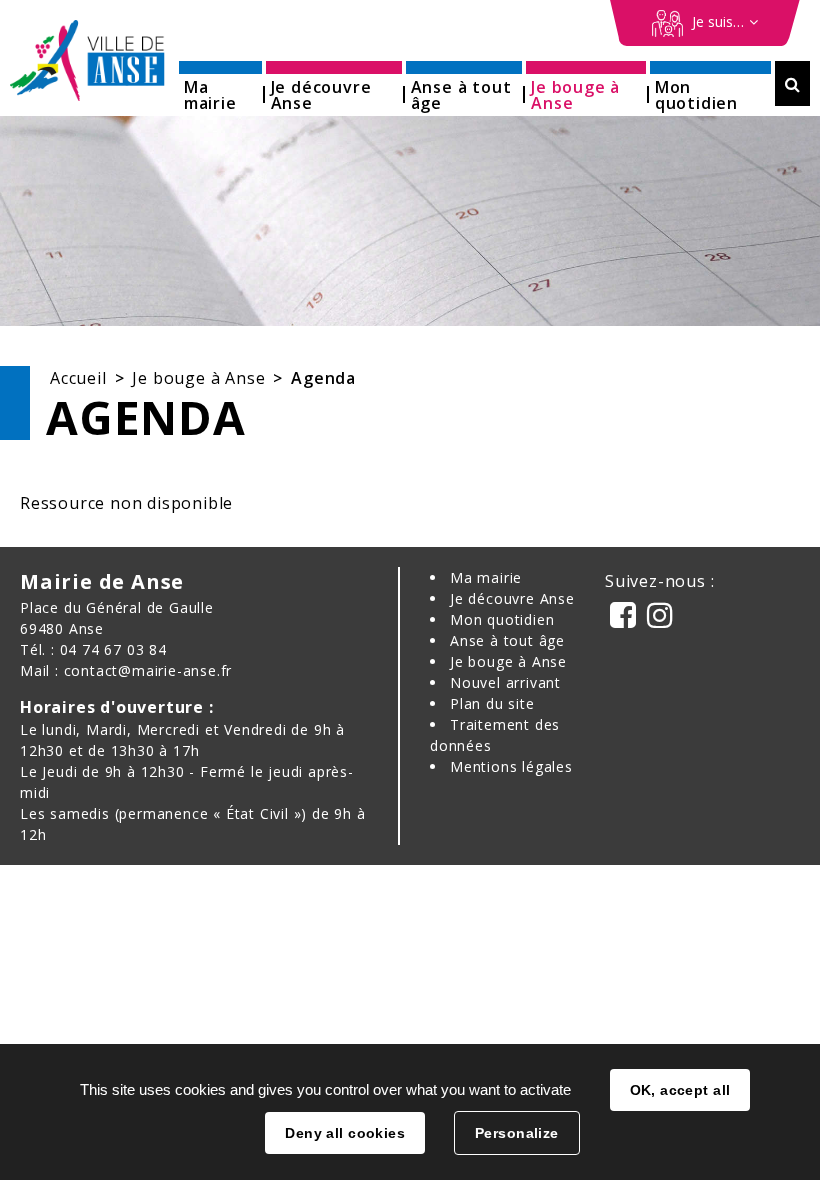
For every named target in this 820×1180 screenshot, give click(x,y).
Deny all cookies (345, 1133)
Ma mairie (486, 577)
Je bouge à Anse (198, 378)
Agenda (323, 378)
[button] (220, 88)
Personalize (517, 1133)
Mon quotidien (502, 619)
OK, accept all (680, 1090)
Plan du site (492, 703)
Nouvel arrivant (505, 682)
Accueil (78, 378)
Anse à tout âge (507, 640)
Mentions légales (511, 766)
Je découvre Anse (512, 598)
